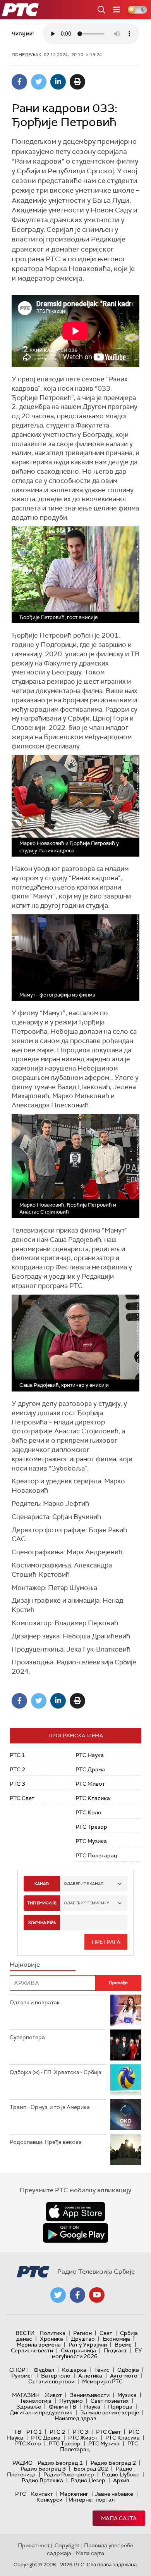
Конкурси (49, 2500)
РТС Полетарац (96, 1855)
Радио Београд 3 (43, 2469)
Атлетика (90, 2376)
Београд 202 (91, 2469)
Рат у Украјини (88, 2345)
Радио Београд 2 (113, 2463)
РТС (21, 2494)
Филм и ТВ (63, 2407)
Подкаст (115, 2350)
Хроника (51, 2339)
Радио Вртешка (42, 2480)
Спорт (19, 2370)
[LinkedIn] (58, 82)
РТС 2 (17, 1769)
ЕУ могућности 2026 (97, 2353)
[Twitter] (39, 82)
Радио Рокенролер (69, 2474)
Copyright (67, 2545)
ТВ (18, 2432)
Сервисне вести (32, 2350)
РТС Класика (93, 1798)
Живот (53, 2395)
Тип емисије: (42, 1903)
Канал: (42, 1884)
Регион (82, 2333)
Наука (92, 2407)
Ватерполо (56, 2376)
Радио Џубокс (121, 2474)
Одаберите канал (84, 1884)
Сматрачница (78, 2350)
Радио (22, 2463)
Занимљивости (90, 2395)
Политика (52, 2333)
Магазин (26, 2395)
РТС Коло (88, 1812)
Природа (120, 2407)
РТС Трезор (91, 1827)
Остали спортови (51, 2381)
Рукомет (22, 2376)
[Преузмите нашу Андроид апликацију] (75, 2233)
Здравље (29, 2407)
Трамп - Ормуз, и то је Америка (50, 2107)
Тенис (102, 2370)
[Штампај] (77, 82)
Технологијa (36, 2401)
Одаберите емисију (87, 1903)
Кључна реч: (42, 1922)
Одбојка (128, 2370)
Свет (106, 2333)
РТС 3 (17, 1784)
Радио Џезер (88, 2480)
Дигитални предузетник (41, 2412)
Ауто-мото (124, 2376)
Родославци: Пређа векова (46, 2142)
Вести (25, 2333)
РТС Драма (90, 1769)
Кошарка (74, 2370)
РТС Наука (90, 1755)
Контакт (42, 2494)
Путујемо (71, 2401)
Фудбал (44, 2370)
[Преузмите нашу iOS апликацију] (75, 2212)
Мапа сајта (119, 2518)
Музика (127, 2395)
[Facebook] (19, 82)
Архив (121, 2480)
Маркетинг (74, 2494)
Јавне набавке (114, 2494)
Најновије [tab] (25, 1965)
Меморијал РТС (102, 2381)
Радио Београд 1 (60, 2463)
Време (123, 2345)
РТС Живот (90, 1784)
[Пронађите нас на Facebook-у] (77, 2295)
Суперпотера (27, 2037)
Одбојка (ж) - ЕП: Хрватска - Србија (56, 2072)
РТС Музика (91, 1841)
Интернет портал (92, 2500)
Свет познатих (110, 2401)
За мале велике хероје (110, 2412)
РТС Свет (22, 1798)
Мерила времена (39, 2345)
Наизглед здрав (75, 2418)
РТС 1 (17, 1755)
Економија (116, 2339)
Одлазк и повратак (35, 2002)
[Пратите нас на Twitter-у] (58, 2295)
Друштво (83, 2339)
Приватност (34, 2545)
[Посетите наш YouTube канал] (97, 2295)
